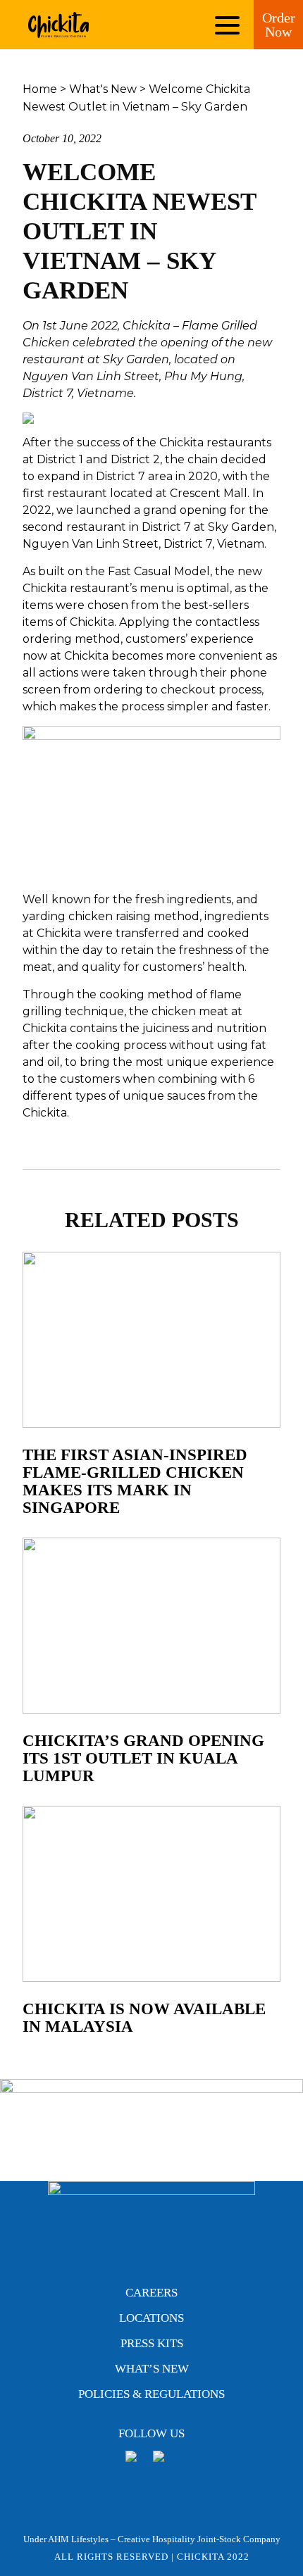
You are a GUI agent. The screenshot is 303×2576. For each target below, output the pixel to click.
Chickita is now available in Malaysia (144, 2018)
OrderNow (279, 25)
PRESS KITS (152, 2343)
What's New (103, 89)
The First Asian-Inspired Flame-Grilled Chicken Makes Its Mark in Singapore (135, 1481)
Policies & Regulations (151, 2394)
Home (40, 89)
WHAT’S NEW (152, 2369)
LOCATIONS (151, 2318)
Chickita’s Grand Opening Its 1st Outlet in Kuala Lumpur (143, 1758)
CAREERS (151, 2293)
